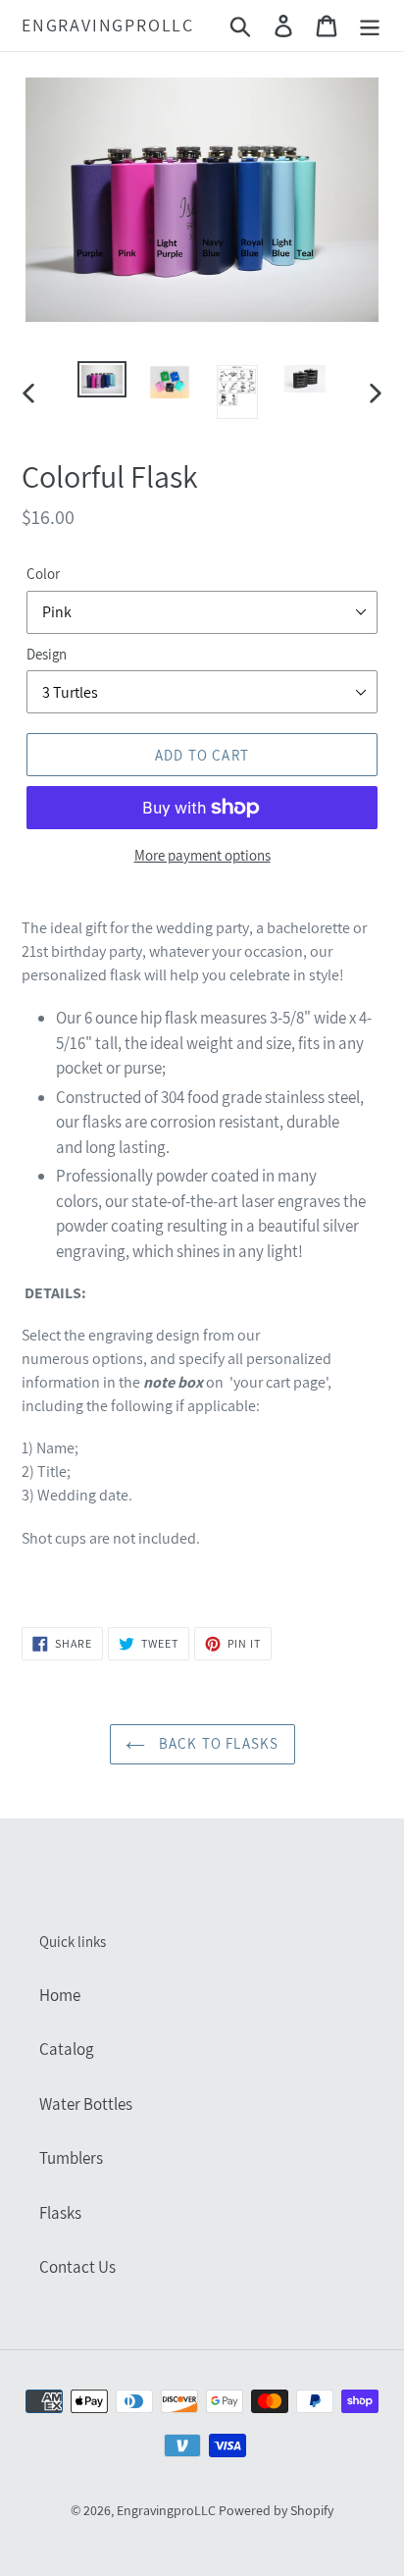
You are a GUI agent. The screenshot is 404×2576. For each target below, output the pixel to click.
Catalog (67, 2049)
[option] (102, 383)
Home (60, 1995)
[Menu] (370, 26)
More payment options (202, 855)
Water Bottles (86, 2104)
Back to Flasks (217, 1743)
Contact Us (77, 2267)
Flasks (60, 2213)
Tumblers (71, 2158)
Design (47, 654)
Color (43, 574)
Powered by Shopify (276, 2510)
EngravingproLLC (108, 26)
